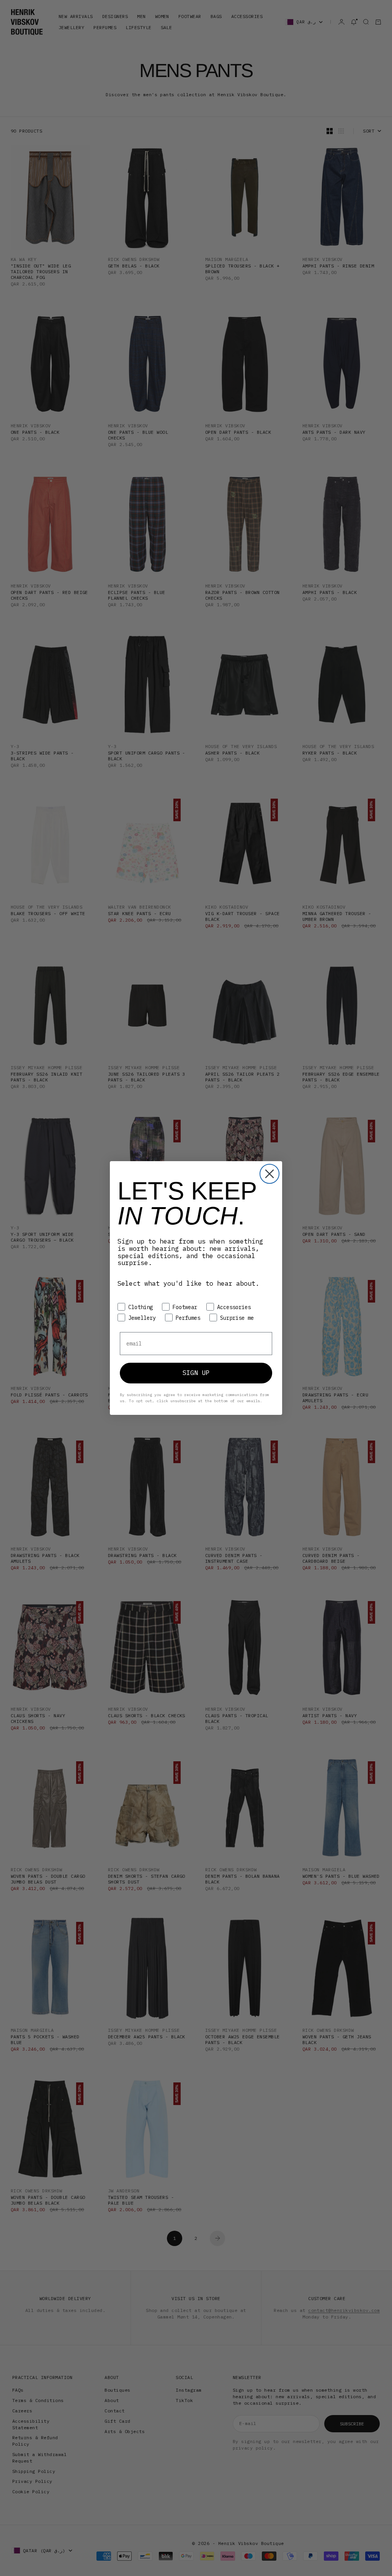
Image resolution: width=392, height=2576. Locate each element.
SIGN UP (196, 1373)
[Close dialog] (269, 1174)
